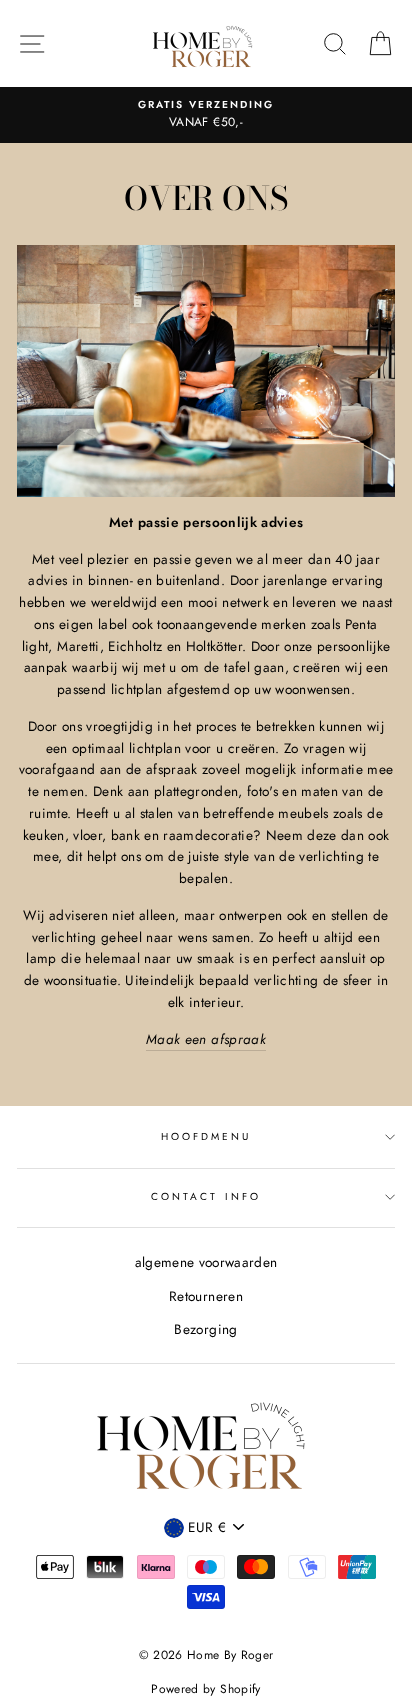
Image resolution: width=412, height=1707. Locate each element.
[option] (206, 115)
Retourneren (206, 1296)
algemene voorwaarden (206, 1262)
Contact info (206, 1196)
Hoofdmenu (206, 1136)
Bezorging (205, 1329)
